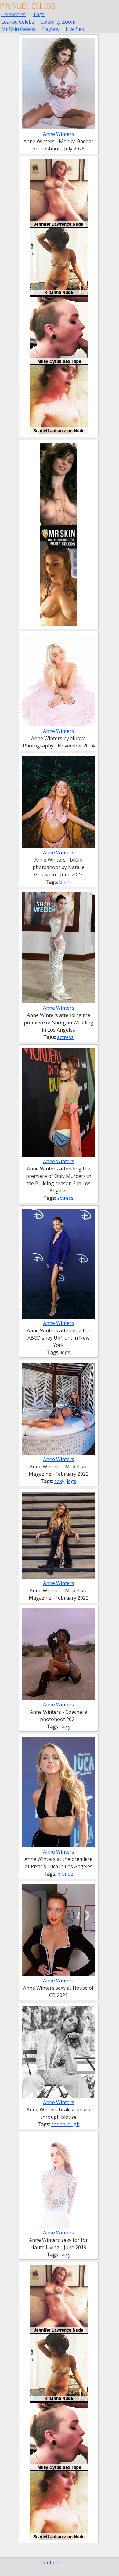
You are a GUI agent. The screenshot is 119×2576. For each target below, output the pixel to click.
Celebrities (13, 14)
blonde (65, 1874)
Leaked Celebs (18, 22)
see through (65, 2124)
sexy (59, 1481)
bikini (65, 882)
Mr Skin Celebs (18, 29)
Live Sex (75, 29)
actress (65, 1037)
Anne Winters (59, 134)
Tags (39, 14)
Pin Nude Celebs (28, 6)
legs (65, 1352)
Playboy (50, 29)
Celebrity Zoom (58, 22)
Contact (49, 2563)
